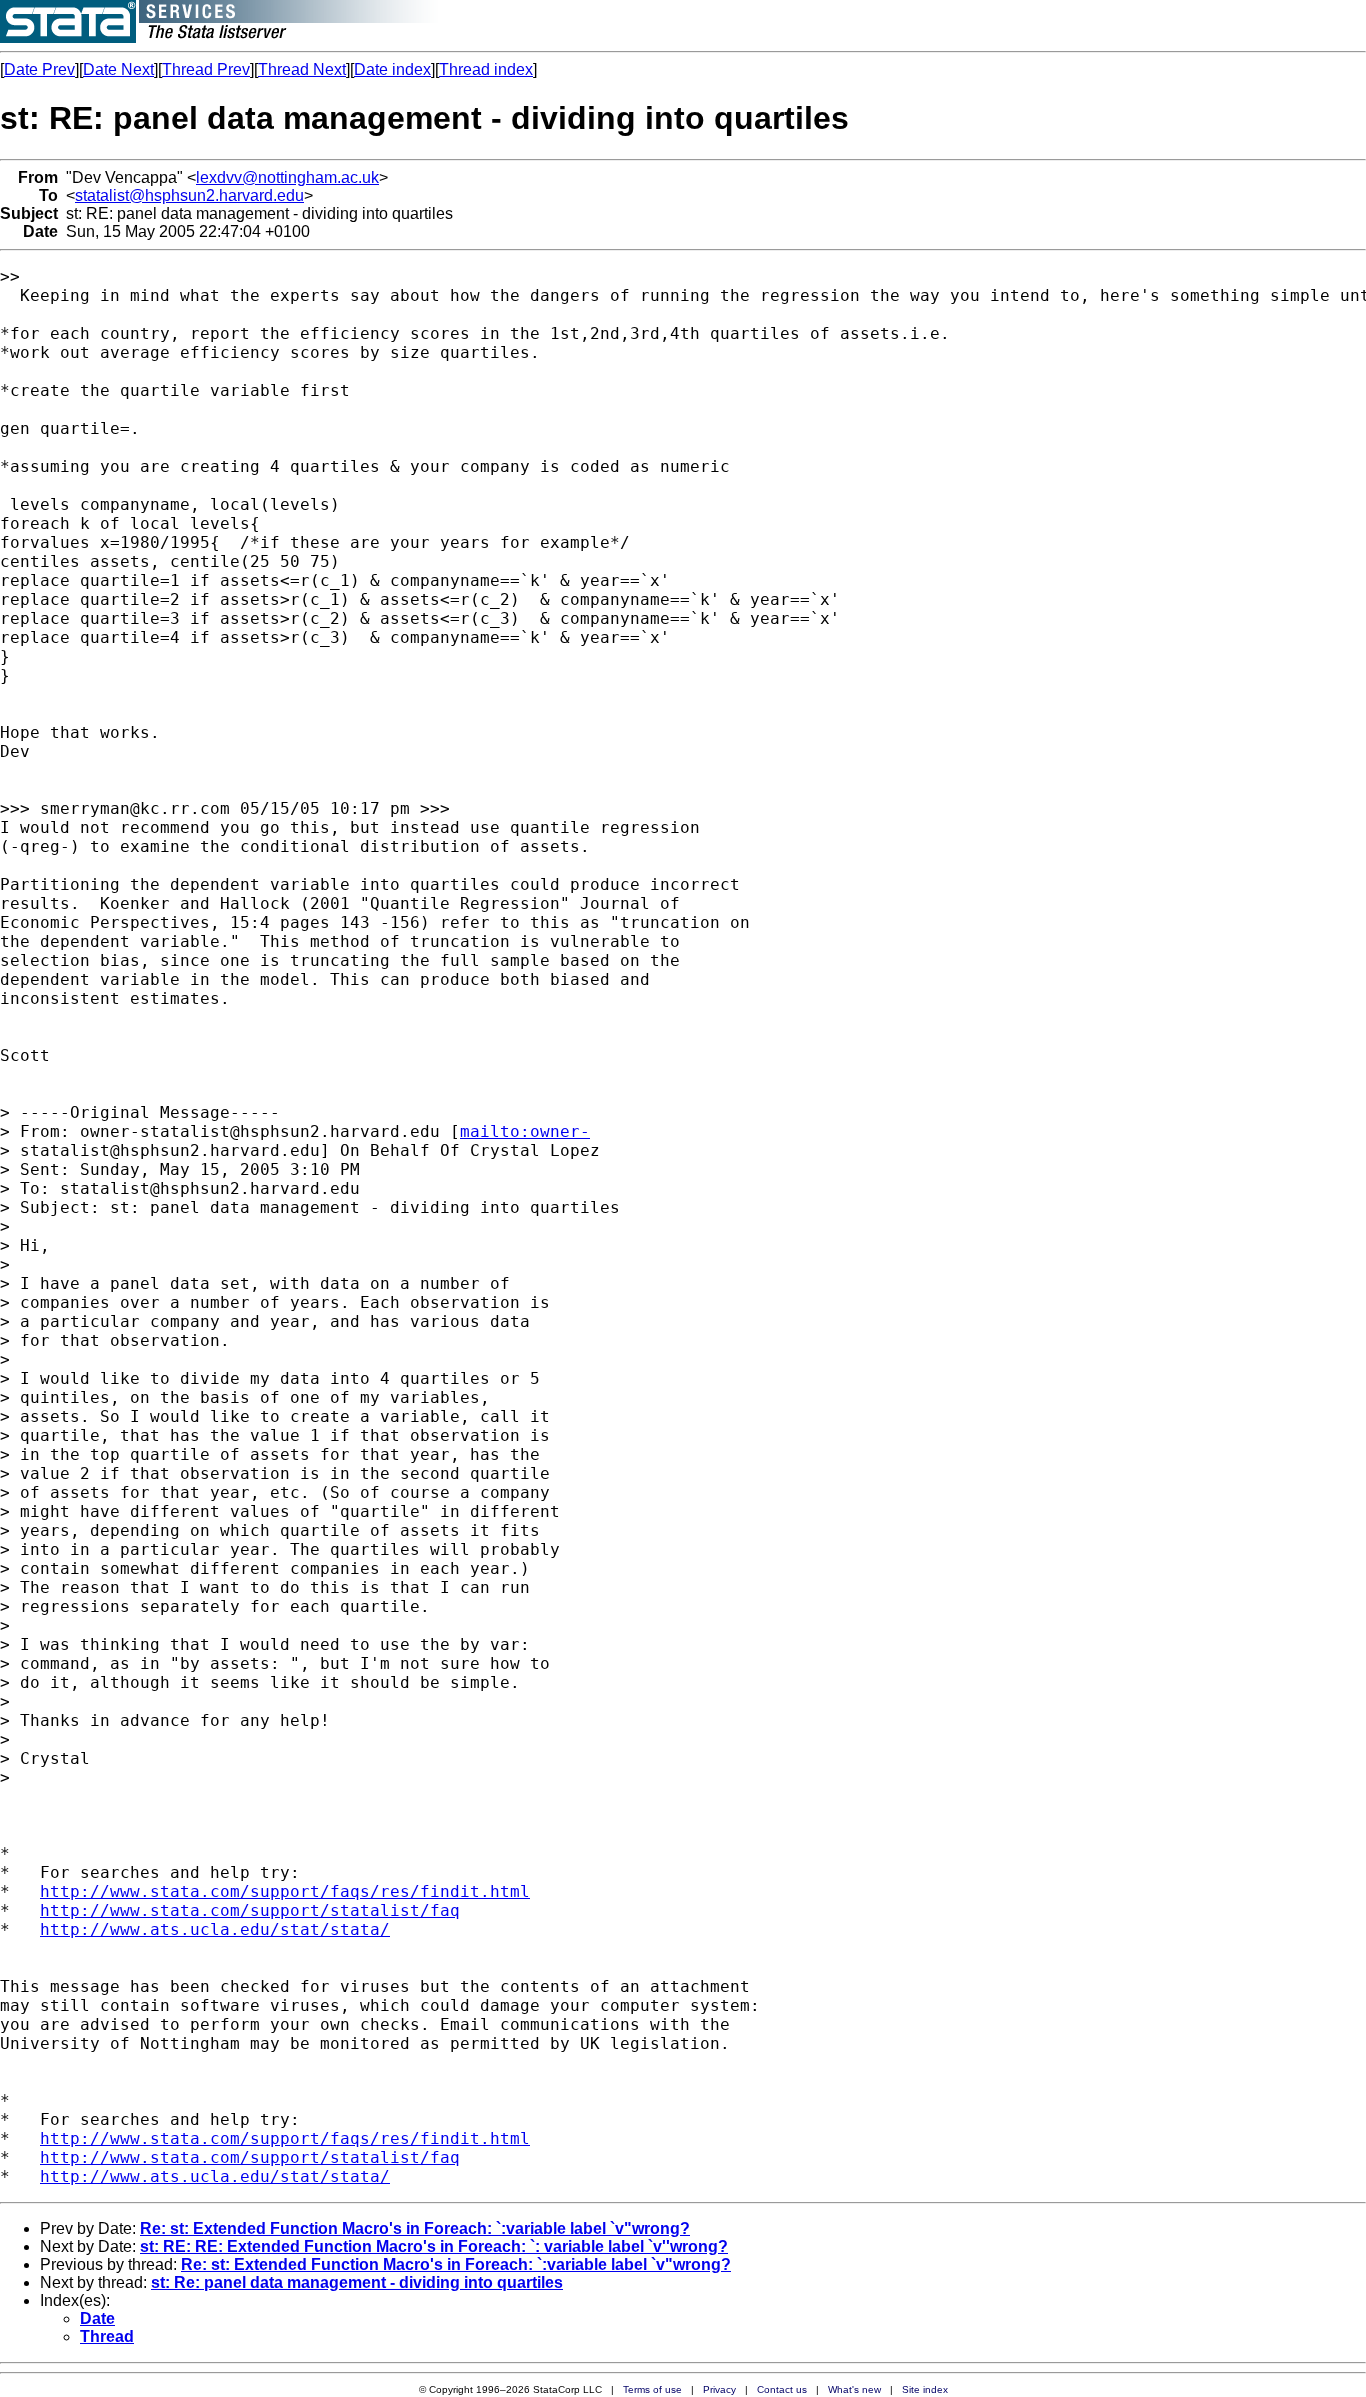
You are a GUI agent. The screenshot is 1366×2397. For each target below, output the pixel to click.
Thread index (486, 69)
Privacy (719, 2389)
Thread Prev (206, 69)
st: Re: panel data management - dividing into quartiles (357, 2282)
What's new (854, 2389)
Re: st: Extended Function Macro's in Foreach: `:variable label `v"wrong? (415, 2228)
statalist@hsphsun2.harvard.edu (189, 195)
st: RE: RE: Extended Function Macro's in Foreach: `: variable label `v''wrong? (434, 2246)
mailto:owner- (525, 1131)
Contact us (782, 2389)
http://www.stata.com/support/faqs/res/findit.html (285, 1891)
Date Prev (39, 69)
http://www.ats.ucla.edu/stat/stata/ (215, 1929)
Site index (925, 2389)
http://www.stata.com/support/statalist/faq (250, 1910)
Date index (392, 69)
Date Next (118, 69)
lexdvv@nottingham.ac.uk (287, 177)
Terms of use (652, 2389)
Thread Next (302, 69)
